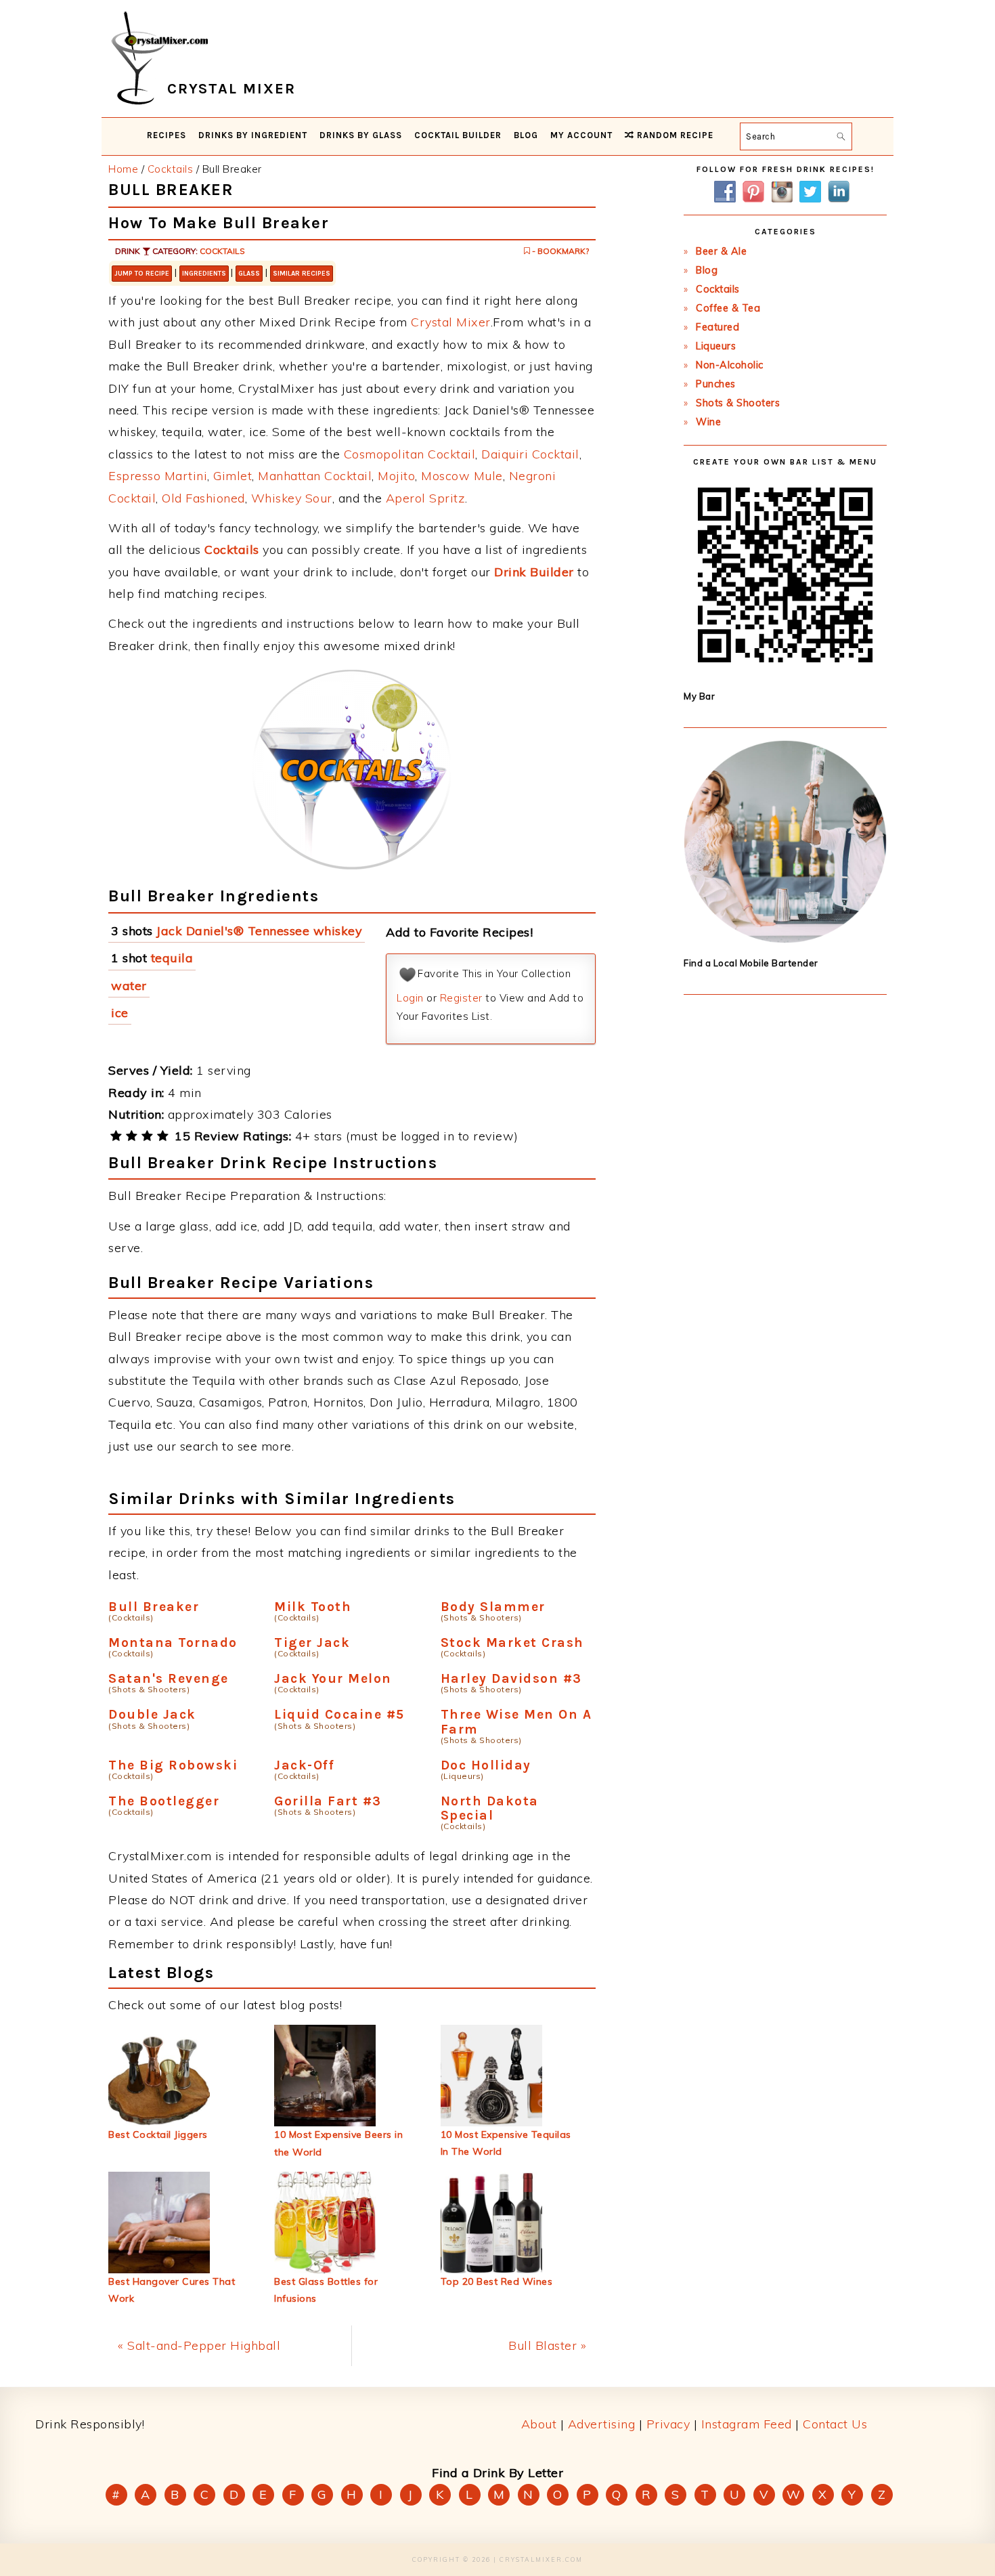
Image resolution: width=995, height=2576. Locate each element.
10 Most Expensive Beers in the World (338, 2143)
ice (120, 1013)
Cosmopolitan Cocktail (410, 454)
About (539, 2424)
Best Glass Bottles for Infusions (326, 2290)
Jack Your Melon (333, 1678)
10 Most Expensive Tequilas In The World (506, 2143)
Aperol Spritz (426, 498)
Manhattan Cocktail (315, 476)
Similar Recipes (302, 274)
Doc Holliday (486, 1765)
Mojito (396, 476)
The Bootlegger (164, 1801)
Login (410, 998)
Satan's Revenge (169, 1678)
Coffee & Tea (728, 308)
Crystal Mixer (451, 322)
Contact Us (835, 2424)
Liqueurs (716, 346)
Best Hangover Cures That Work (172, 2290)
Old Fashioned (203, 498)
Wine (708, 422)
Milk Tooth (313, 1607)
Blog (707, 270)
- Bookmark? (559, 251)
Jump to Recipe (142, 274)
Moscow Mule (462, 476)
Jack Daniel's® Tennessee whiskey (259, 931)
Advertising (602, 2424)
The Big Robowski (173, 1765)
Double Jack (152, 1714)
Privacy (668, 2424)
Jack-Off (304, 1765)
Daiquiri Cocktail (530, 454)
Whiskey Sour (292, 498)
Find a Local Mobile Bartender (751, 963)
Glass (249, 274)
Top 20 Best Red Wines (497, 2281)
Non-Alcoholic (730, 365)
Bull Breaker (154, 1607)
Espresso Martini (158, 476)
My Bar (699, 696)
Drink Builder (534, 572)
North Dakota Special (490, 1808)
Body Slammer (493, 1607)
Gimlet (233, 476)
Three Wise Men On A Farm (516, 1721)
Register (461, 998)
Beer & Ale (721, 251)
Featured (717, 327)
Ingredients (204, 274)
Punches (716, 384)
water (129, 986)
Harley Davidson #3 (511, 1678)
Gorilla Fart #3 (328, 1801)
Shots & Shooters (738, 403)
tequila (172, 958)
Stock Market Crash (512, 1643)
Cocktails (222, 251)
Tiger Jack (312, 1643)
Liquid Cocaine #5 (339, 1714)
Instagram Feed (747, 2424)
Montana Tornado (173, 1643)
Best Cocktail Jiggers (158, 2134)
